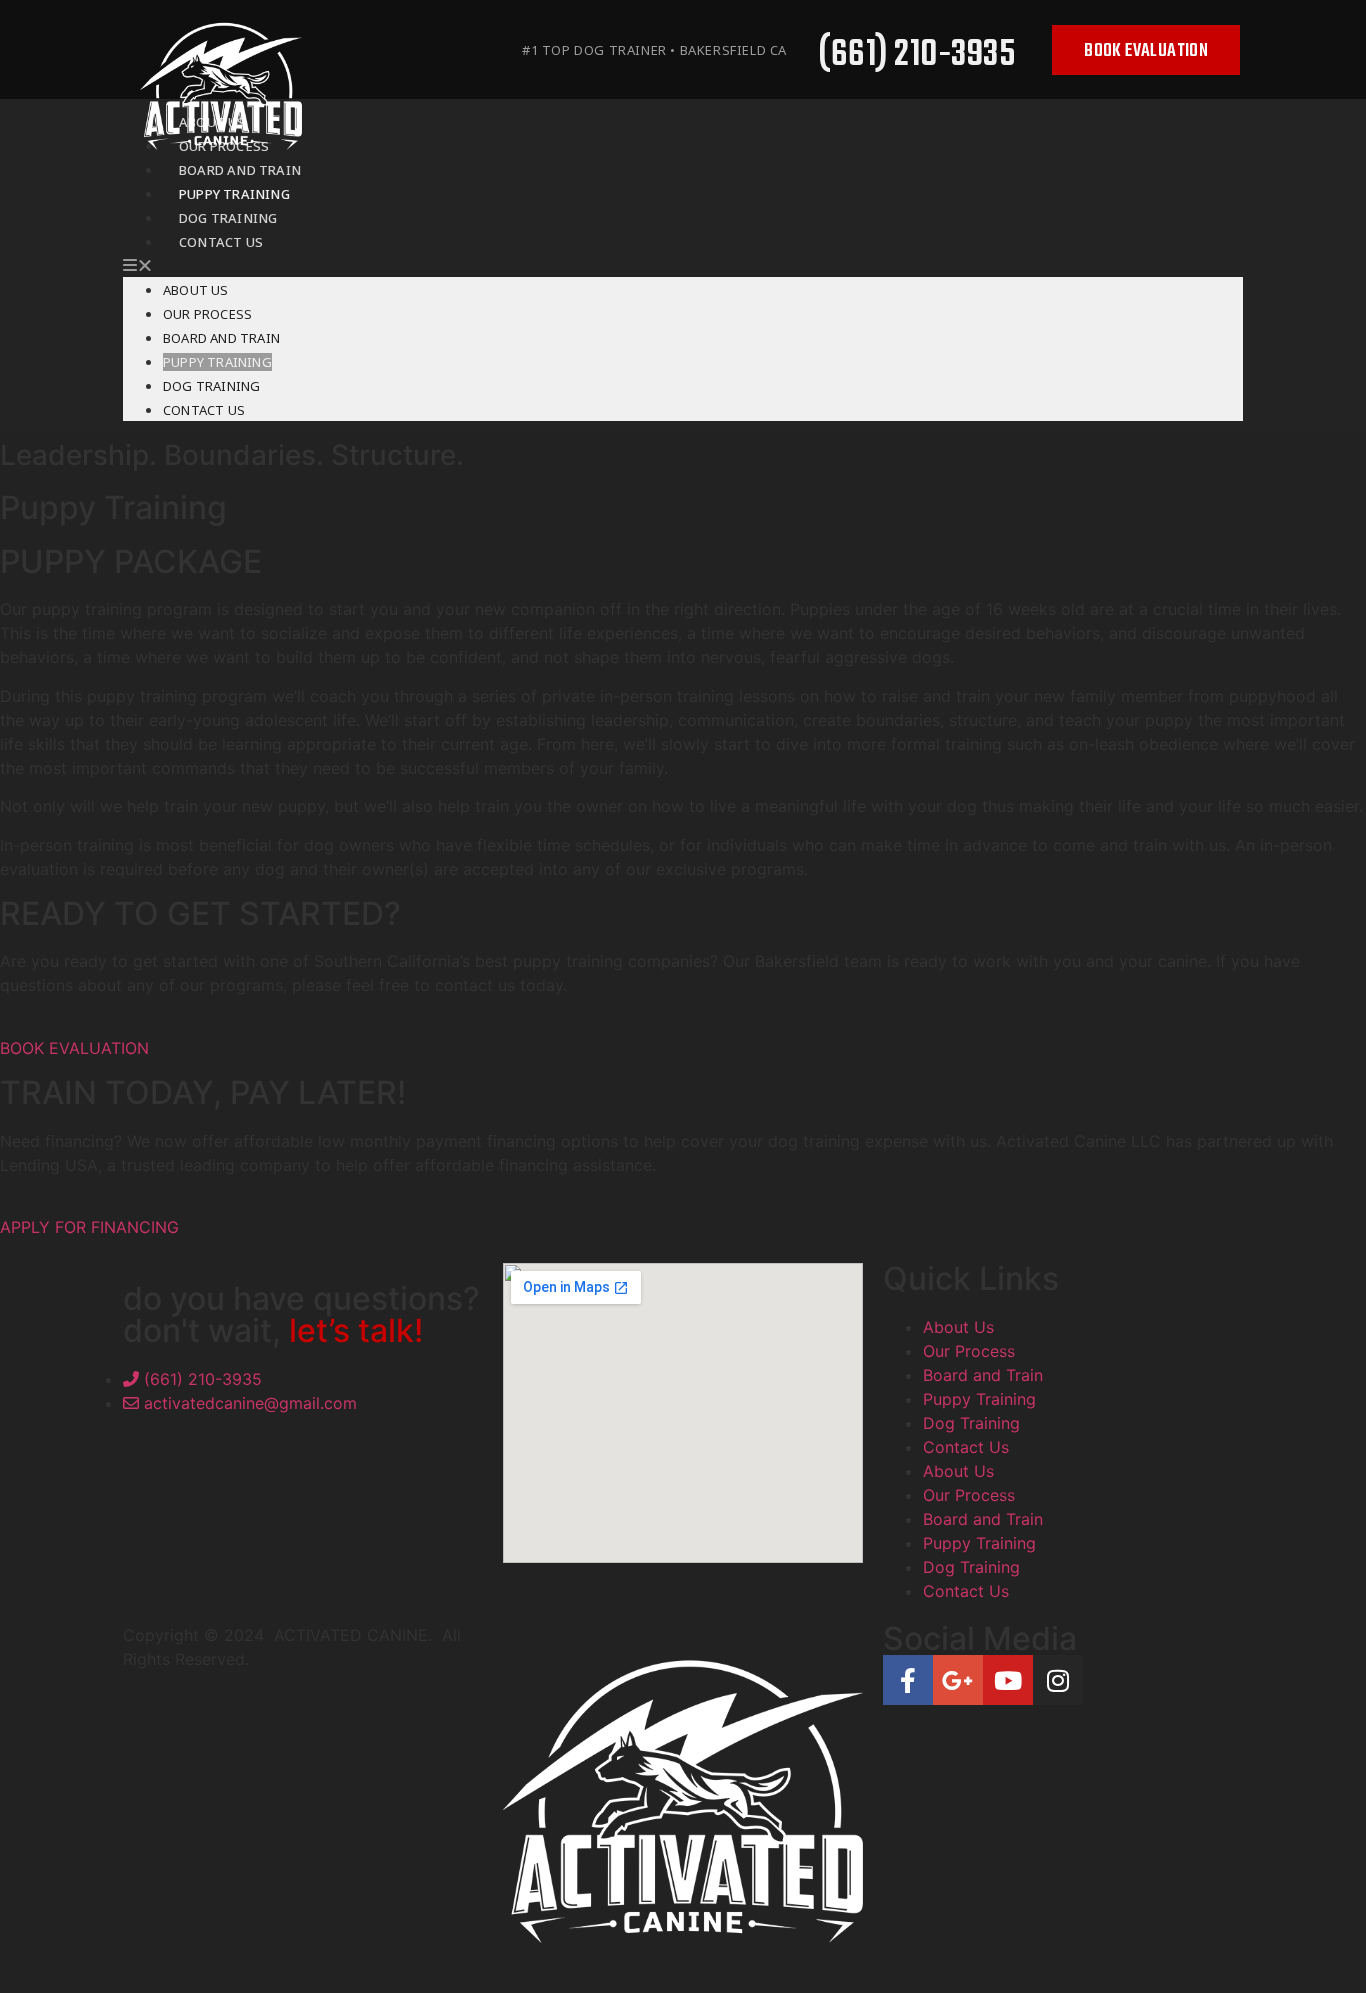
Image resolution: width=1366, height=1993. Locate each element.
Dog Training (211, 386)
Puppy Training (217, 362)
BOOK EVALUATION (74, 1048)
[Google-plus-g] (958, 1680)
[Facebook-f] (908, 1680)
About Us (196, 290)
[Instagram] (1058, 1680)
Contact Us (221, 242)
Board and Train (221, 338)
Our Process (207, 314)
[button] (683, 265)
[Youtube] (1008, 1680)
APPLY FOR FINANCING (89, 1227)
